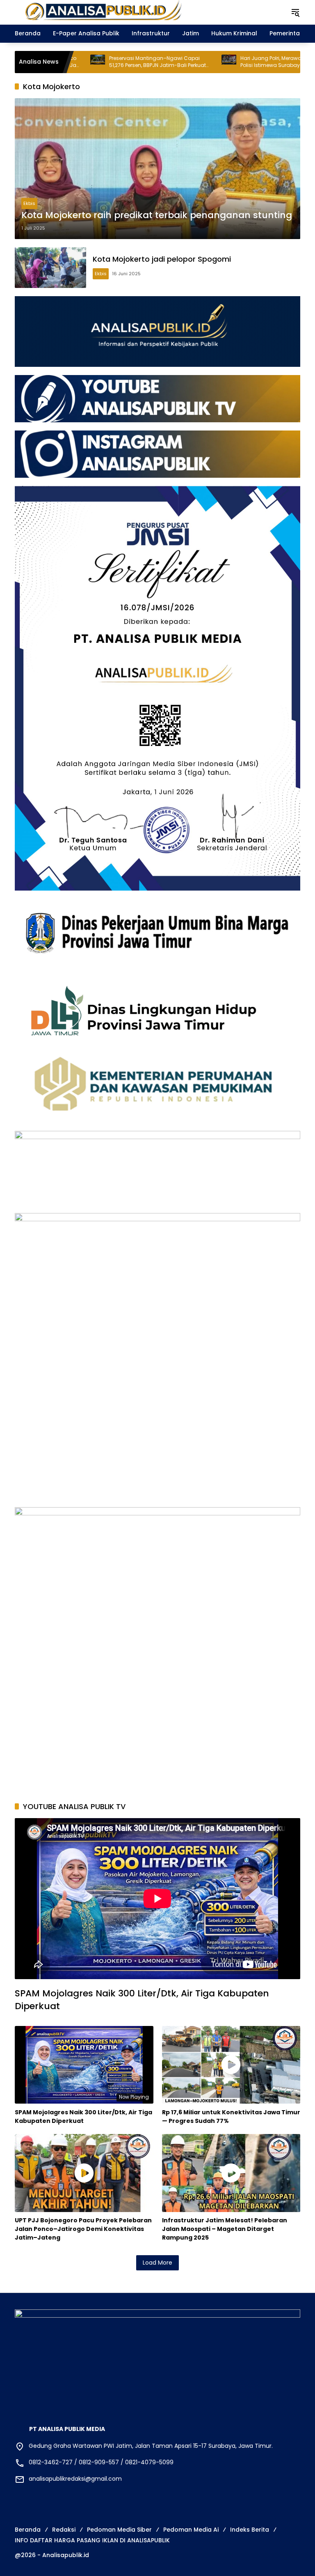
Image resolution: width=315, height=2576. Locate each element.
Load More (157, 2263)
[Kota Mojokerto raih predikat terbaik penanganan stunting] (157, 168)
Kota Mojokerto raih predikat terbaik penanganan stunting (157, 215)
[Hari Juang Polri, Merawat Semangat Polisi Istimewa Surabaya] (158, 62)
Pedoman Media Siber (119, 2530)
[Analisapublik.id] (144, 12)
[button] (295, 12)
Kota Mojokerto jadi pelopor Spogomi (162, 259)
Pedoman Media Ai (191, 2530)
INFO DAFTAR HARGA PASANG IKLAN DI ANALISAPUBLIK (92, 2540)
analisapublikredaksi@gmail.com (75, 2479)
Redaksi (64, 2530)
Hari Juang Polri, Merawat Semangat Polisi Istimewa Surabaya (215, 62)
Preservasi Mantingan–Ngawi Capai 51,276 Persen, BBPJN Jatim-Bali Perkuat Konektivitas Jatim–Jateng (87, 62)
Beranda (28, 2530)
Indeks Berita (250, 2530)
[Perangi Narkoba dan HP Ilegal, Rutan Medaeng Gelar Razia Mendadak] (289, 62)
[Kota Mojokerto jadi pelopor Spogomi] (50, 268)
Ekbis (29, 203)
